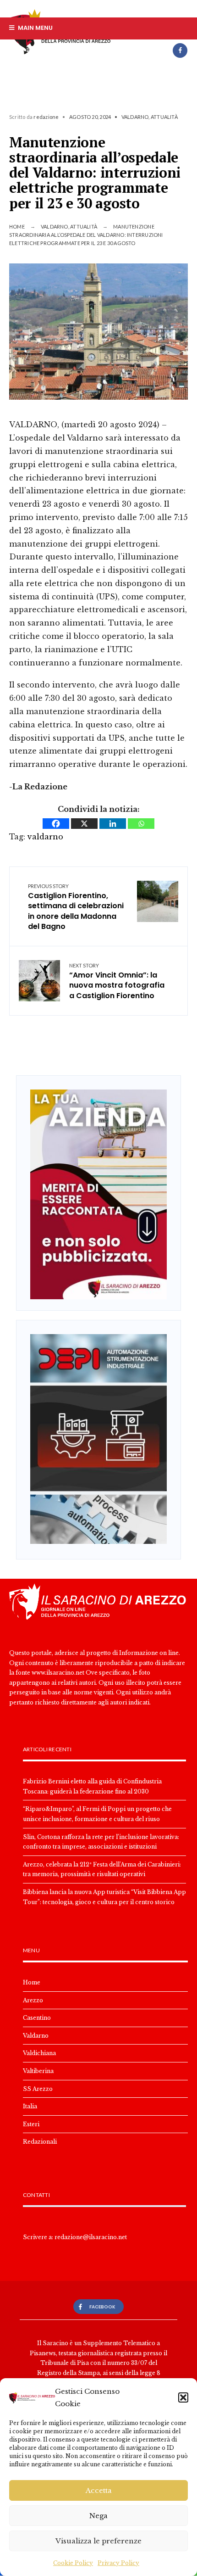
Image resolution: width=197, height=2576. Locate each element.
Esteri (31, 2124)
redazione (46, 117)
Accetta (99, 2490)
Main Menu (35, 28)
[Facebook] (180, 50)
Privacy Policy (118, 2563)
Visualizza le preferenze (98, 2541)
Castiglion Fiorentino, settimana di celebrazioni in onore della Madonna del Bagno (76, 908)
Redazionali (40, 2142)
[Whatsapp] (141, 824)
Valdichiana (39, 2053)
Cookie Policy (73, 2563)
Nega (98, 2516)
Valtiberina (38, 2071)
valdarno (45, 837)
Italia (30, 2106)
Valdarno (135, 117)
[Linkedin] (113, 824)
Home (17, 226)
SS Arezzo (38, 2089)
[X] (84, 824)
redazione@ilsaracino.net (91, 2237)
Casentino (37, 2018)
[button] (183, 2397)
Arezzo (33, 2000)
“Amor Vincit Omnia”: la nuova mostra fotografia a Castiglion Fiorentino (117, 982)
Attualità (164, 117)
